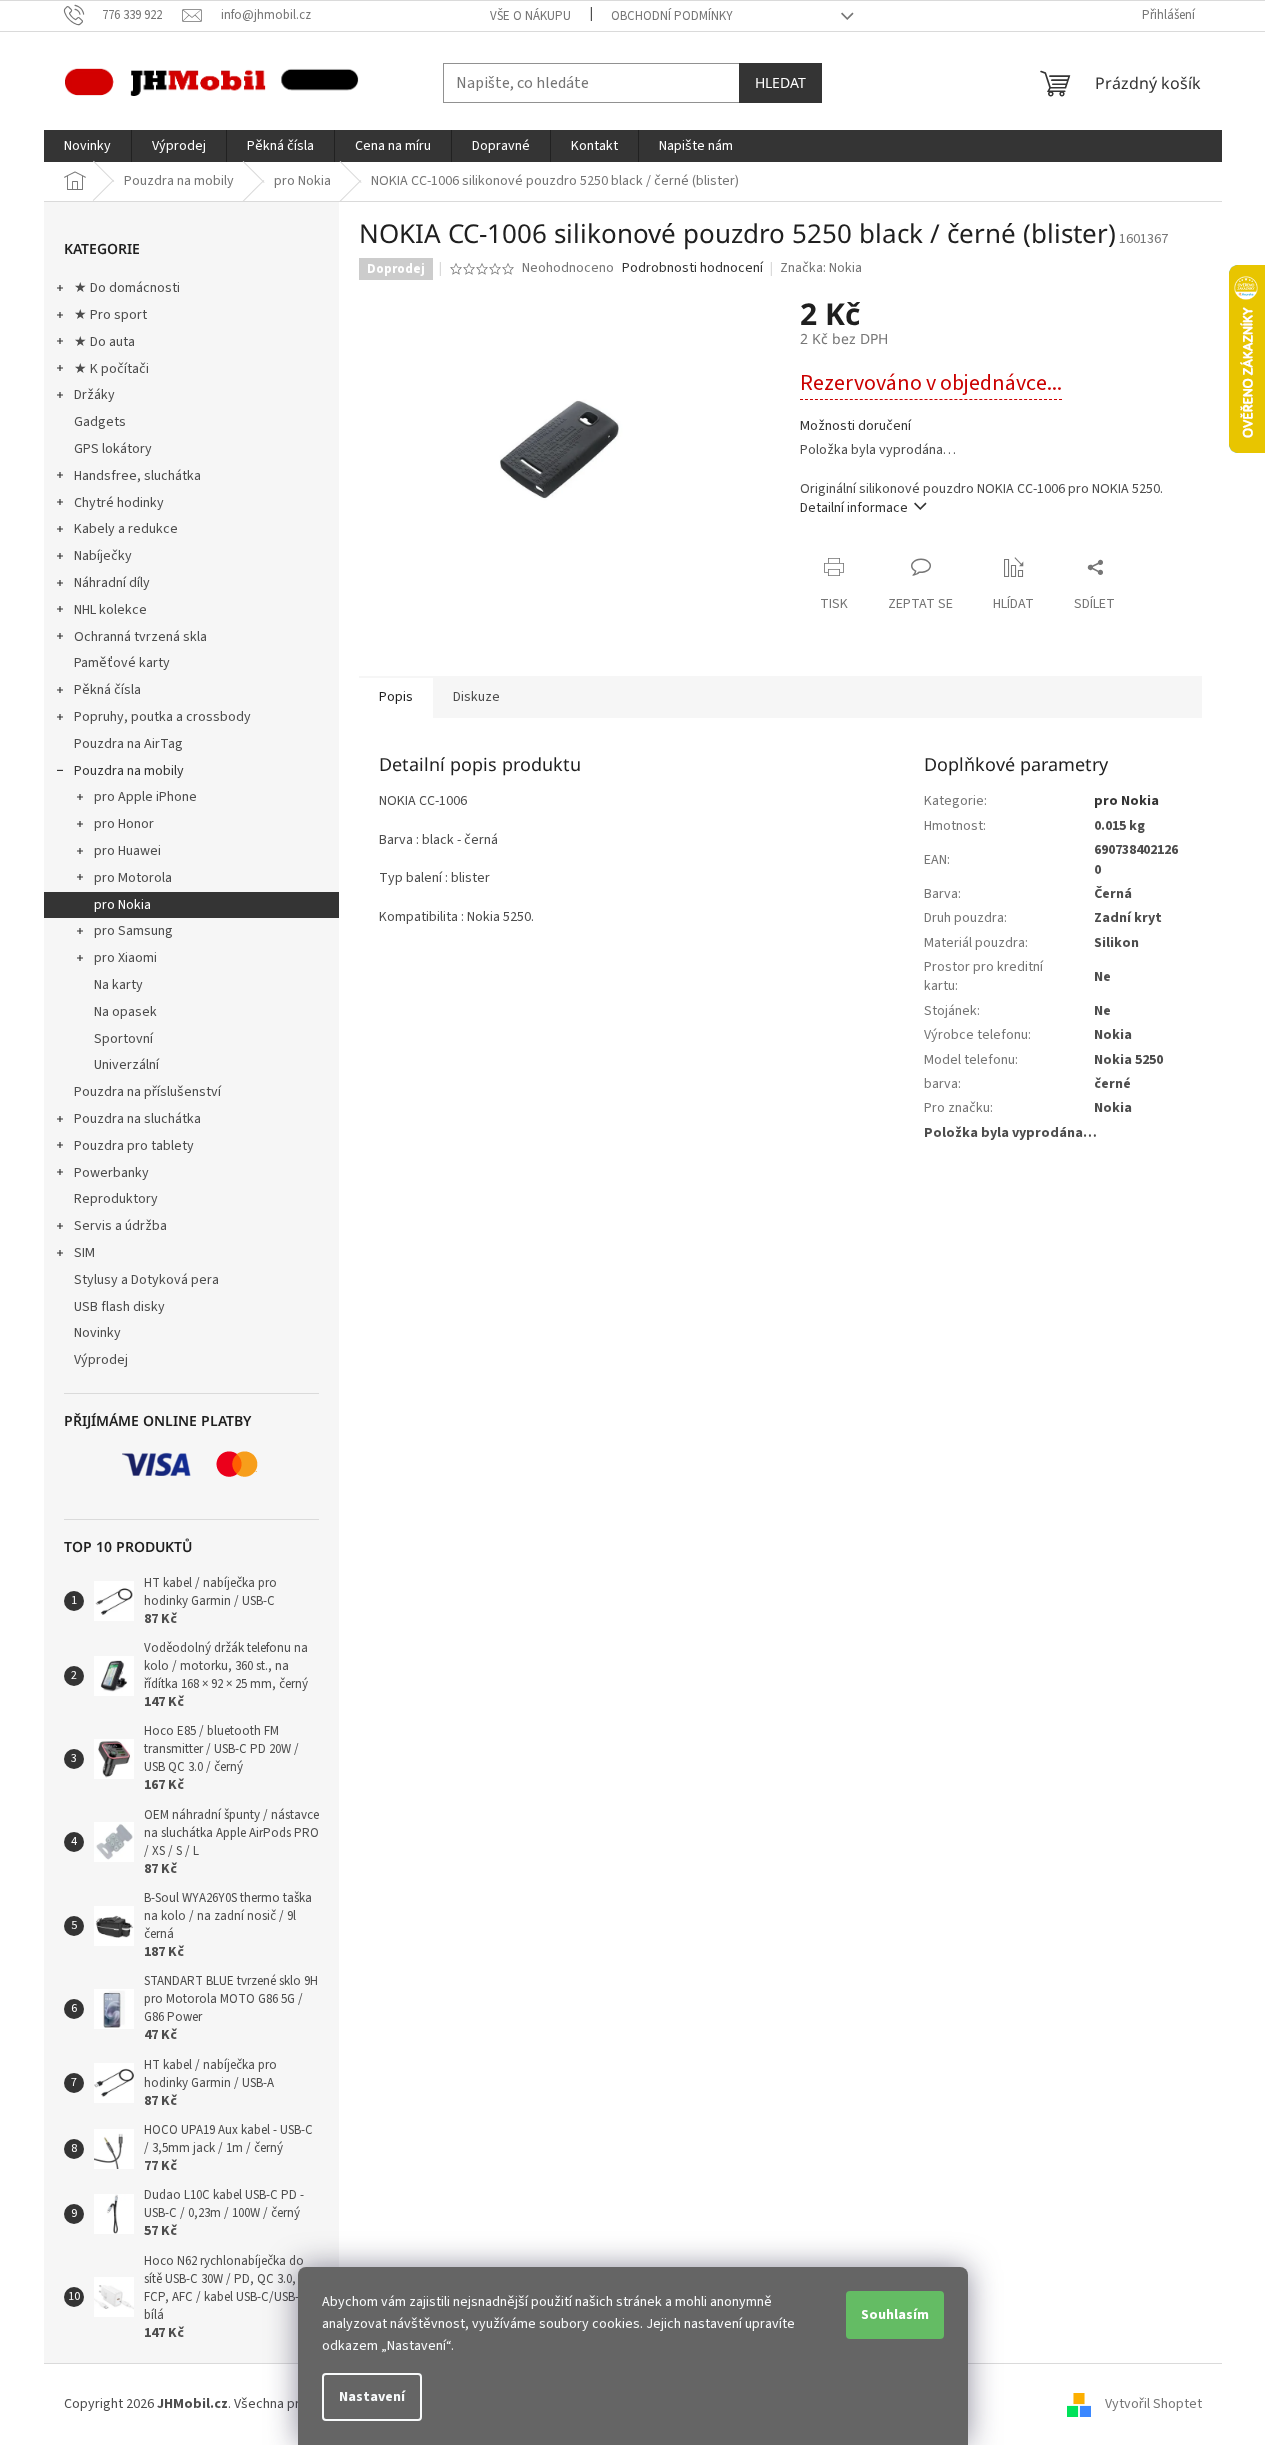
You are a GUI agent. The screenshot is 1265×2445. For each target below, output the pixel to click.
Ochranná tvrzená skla (140, 637)
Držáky (94, 395)
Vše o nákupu (530, 16)
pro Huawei (127, 851)
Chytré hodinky (119, 503)
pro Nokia (122, 905)
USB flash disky (119, 1307)
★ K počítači (111, 369)
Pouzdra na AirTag (128, 744)
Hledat (780, 82)
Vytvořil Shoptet (1153, 2404)
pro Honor (124, 824)
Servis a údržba (120, 1226)
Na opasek (125, 1012)
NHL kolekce (110, 610)
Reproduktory (116, 1199)
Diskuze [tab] (476, 697)
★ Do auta (104, 342)
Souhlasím (895, 2315)
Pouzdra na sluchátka (137, 1119)
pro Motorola (133, 878)
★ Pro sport (110, 315)
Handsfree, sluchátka (137, 476)
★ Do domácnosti (127, 288)
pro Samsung (133, 931)
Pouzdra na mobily (129, 771)
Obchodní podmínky (672, 16)
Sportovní (123, 1039)
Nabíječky (103, 556)
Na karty (118, 985)
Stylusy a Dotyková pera (146, 1280)
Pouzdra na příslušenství (147, 1092)
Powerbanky (111, 1173)
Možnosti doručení (855, 426)
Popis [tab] (396, 697)
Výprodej (101, 1360)
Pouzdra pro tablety (134, 1146)
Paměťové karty (122, 663)
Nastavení (372, 2397)
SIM (84, 1253)
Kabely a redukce (126, 529)
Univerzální (126, 1065)
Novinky (97, 1333)
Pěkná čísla (107, 690)
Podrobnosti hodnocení (692, 268)
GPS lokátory (113, 449)
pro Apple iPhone (145, 797)
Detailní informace (854, 508)
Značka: (821, 268)
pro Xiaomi (125, 958)
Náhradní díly (112, 583)
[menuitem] (87, 146)
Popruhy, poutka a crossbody (162, 717)
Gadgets (100, 422)
